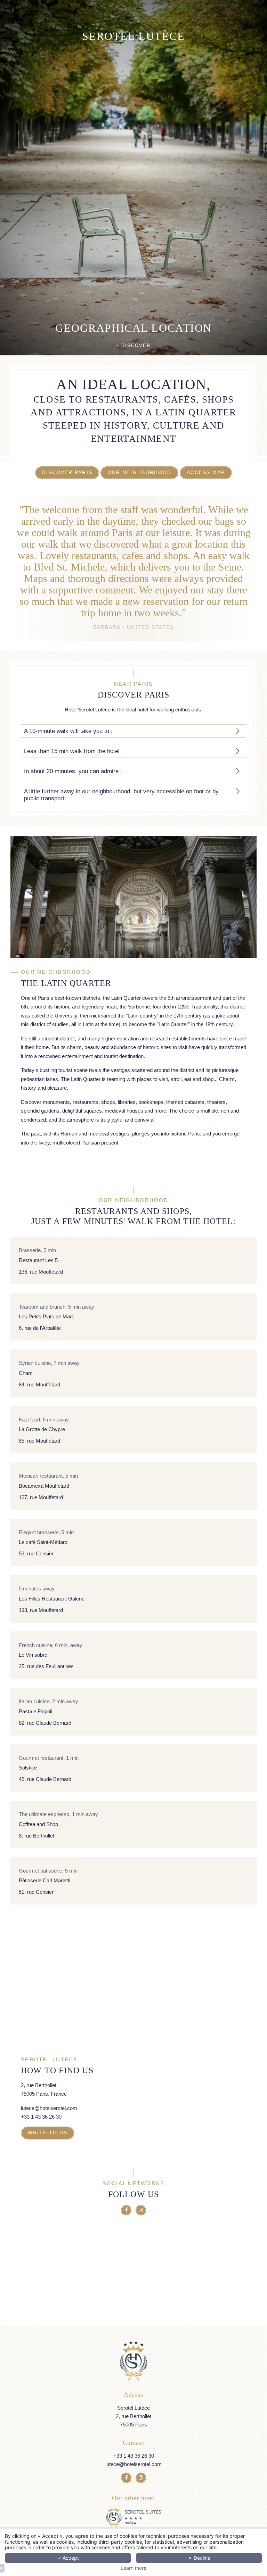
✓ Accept (68, 2558)
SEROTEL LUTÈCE (133, 36)
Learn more (133, 2568)
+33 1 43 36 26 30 (41, 2117)
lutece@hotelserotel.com (49, 2108)
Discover (135, 346)
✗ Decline (199, 2558)
